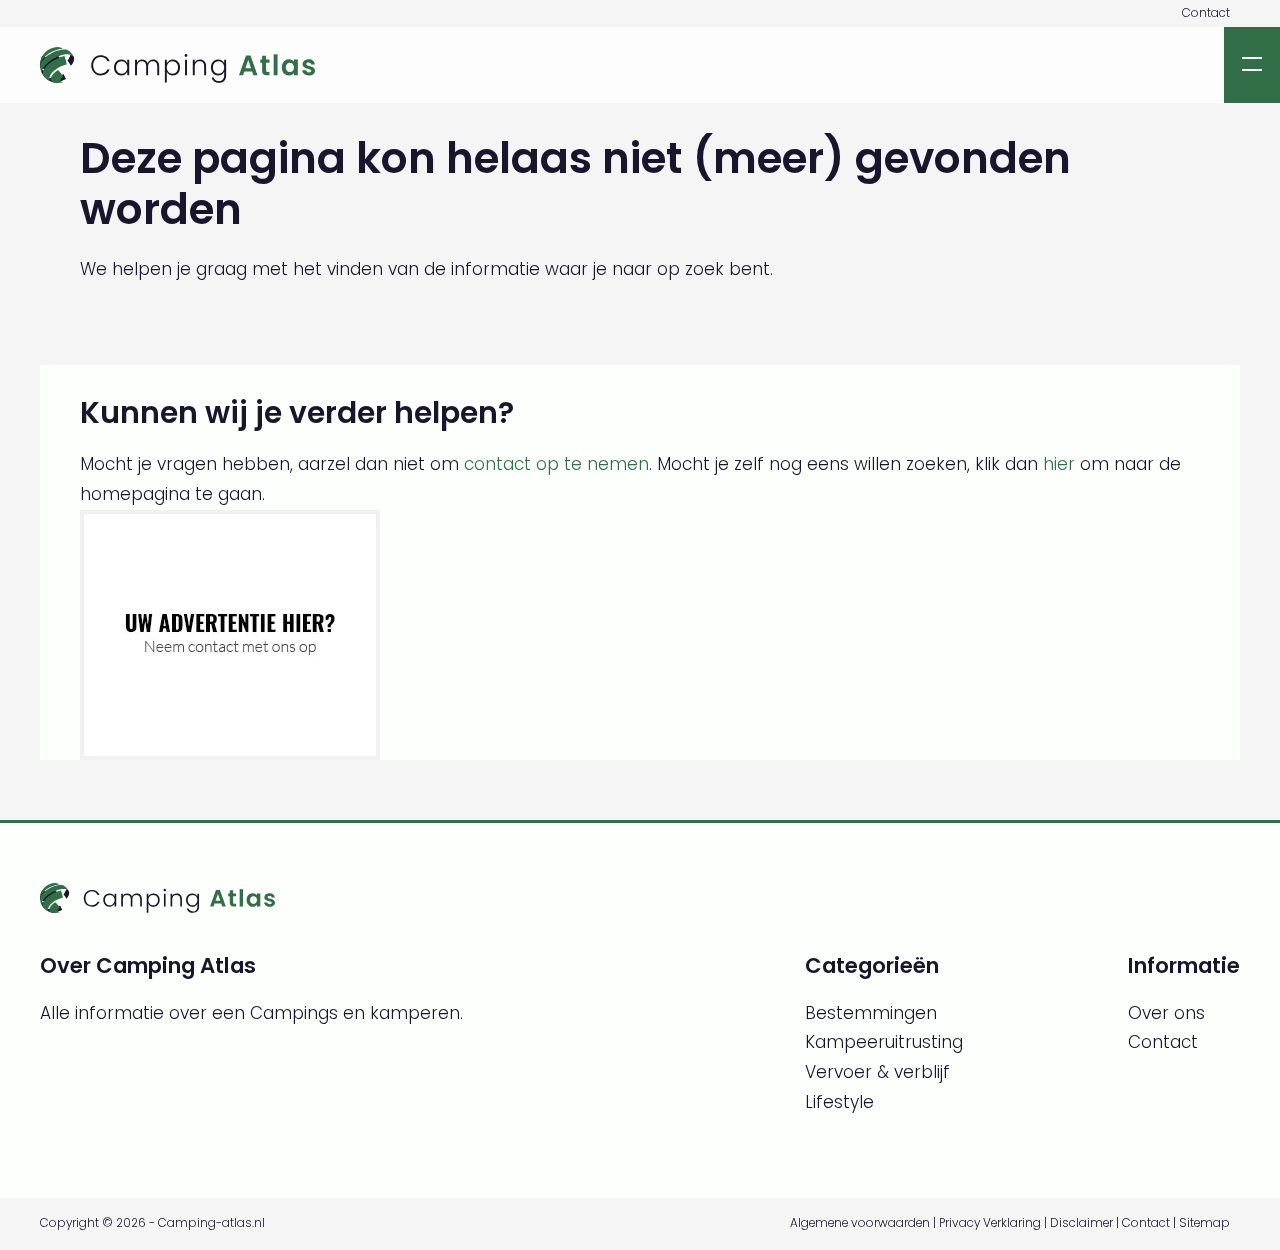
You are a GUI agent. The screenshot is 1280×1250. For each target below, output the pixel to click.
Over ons (1166, 1013)
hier (1059, 464)
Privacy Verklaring (990, 1223)
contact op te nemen (556, 464)
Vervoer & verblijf (877, 1072)
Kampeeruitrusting (884, 1042)
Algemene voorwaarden (860, 1223)
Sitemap (1204, 1223)
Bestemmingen (871, 1013)
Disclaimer (1081, 1223)
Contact (1206, 13)
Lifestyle (839, 1102)
